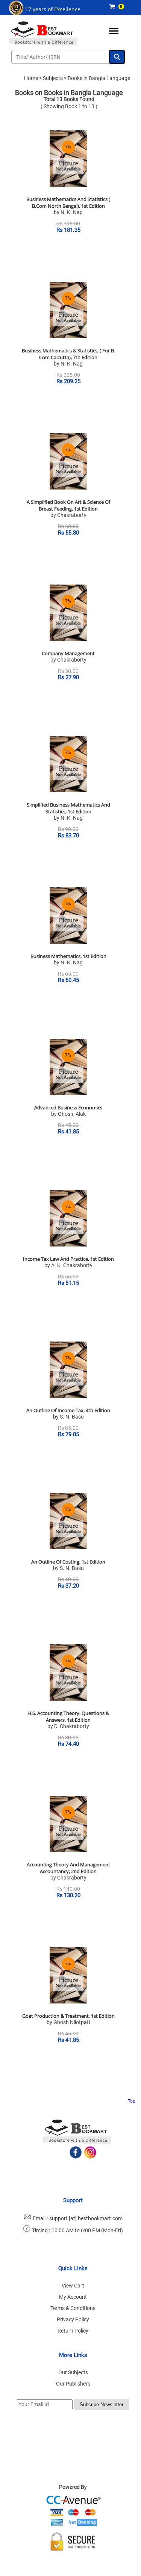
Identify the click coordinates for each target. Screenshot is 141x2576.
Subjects (53, 78)
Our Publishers (73, 2384)
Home (31, 78)
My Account (73, 2297)
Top (132, 2101)
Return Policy (73, 2331)
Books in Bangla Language (99, 78)
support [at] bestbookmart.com (86, 2218)
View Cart (73, 2286)
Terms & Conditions (73, 2308)
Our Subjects (73, 2372)
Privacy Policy (73, 2319)
